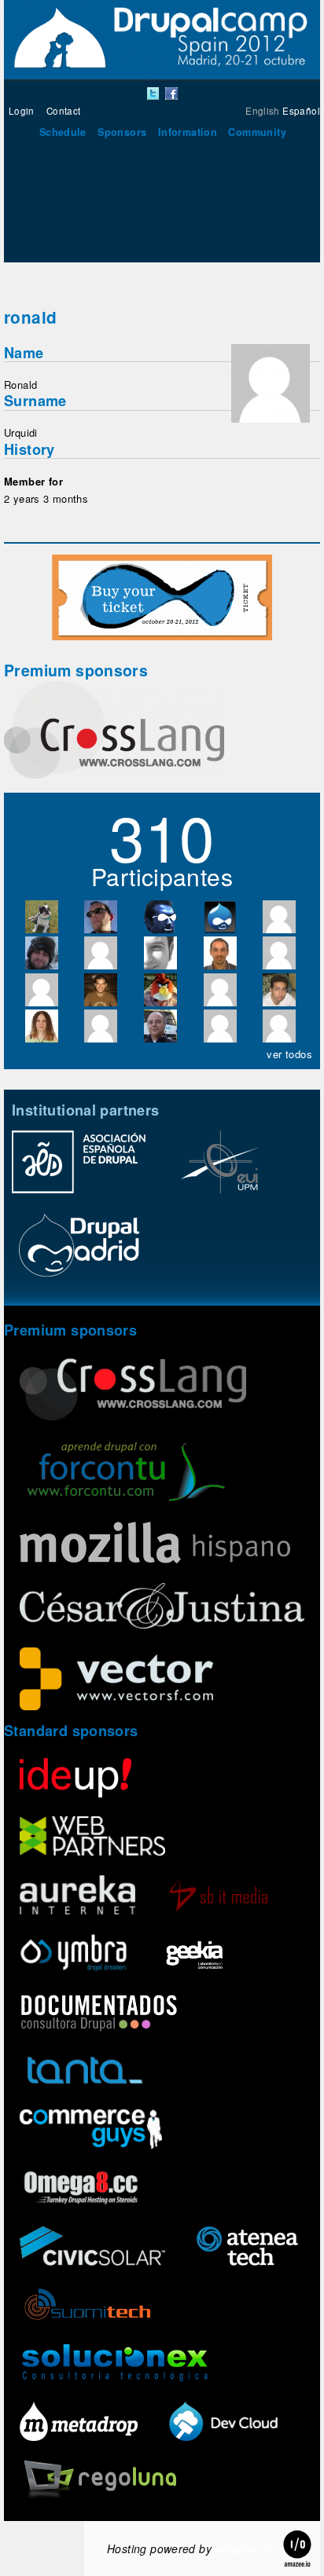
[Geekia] (194, 1955)
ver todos (289, 1054)
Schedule (63, 132)
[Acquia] (223, 2423)
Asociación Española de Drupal (79, 1170)
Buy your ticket (162, 597)
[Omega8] (81, 2189)
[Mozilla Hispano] (155, 1545)
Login (22, 111)
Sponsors (122, 132)
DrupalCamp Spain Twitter (153, 93)
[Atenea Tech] (247, 2248)
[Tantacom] (85, 2072)
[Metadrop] (79, 2423)
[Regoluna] (98, 2482)
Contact (64, 111)
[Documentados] (99, 2014)
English (263, 111)
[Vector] (116, 1681)
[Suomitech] (87, 2306)
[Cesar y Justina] (162, 1607)
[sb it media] (219, 1897)
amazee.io (243, 2549)
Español (301, 111)
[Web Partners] (92, 1838)
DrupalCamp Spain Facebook (171, 93)
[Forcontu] (126, 1473)
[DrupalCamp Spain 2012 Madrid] (162, 75)
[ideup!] (75, 1780)
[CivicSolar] (92, 2248)
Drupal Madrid (79, 1252)
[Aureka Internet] (77, 1897)
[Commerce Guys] (91, 2131)
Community (257, 132)
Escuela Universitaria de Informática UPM (220, 1170)
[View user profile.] (271, 418)
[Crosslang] (114, 774)
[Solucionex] (114, 2365)
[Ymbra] (74, 1955)
